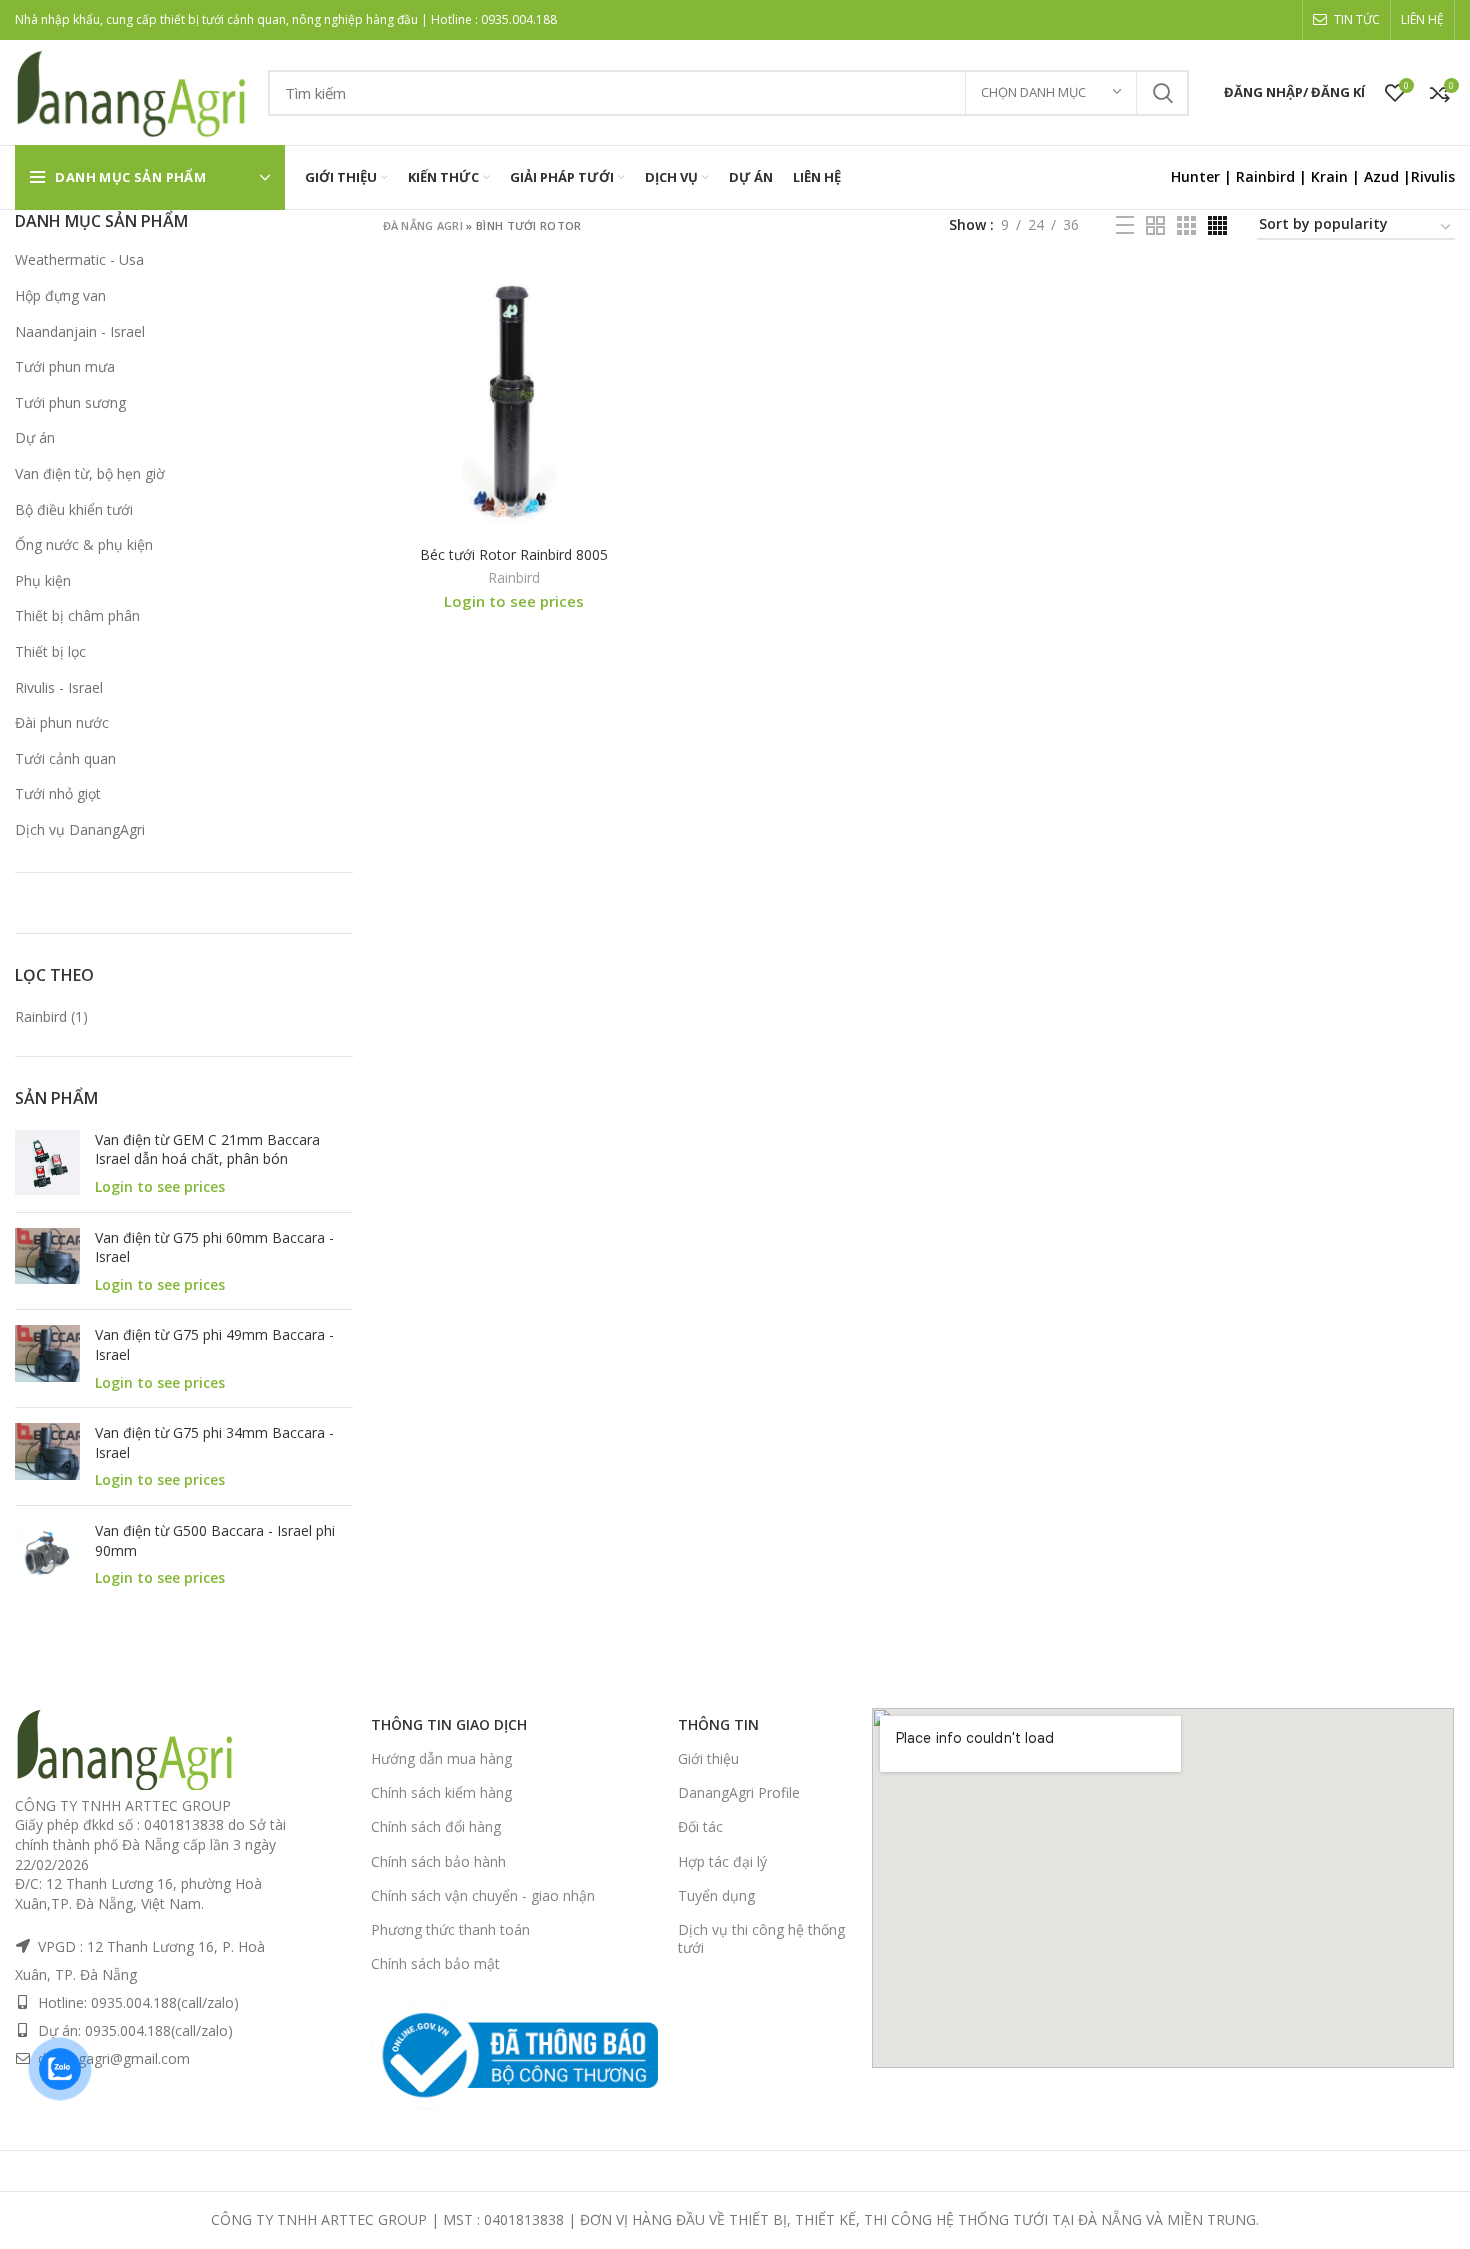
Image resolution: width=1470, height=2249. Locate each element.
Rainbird (1265, 176)
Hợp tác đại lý (722, 1861)
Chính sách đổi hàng (436, 1826)
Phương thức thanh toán (450, 1929)
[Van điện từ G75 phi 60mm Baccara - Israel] (47, 1261)
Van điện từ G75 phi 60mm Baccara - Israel (214, 1247)
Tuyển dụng (716, 1895)
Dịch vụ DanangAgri (80, 829)
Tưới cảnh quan (65, 758)
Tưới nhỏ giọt (58, 793)
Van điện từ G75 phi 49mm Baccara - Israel (214, 1344)
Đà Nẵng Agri (423, 225)
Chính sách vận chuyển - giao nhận (483, 1895)
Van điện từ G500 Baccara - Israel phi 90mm (215, 1540)
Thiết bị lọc (50, 651)
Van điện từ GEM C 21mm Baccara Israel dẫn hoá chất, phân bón (207, 1149)
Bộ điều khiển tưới (74, 509)
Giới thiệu (708, 1758)
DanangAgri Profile (739, 1792)
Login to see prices (160, 1186)
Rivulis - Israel (59, 687)
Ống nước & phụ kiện (84, 544)
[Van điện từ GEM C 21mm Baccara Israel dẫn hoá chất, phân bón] (47, 1163)
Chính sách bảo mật (435, 1963)
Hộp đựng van (60, 295)
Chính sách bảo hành (438, 1861)
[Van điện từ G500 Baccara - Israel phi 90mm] (47, 1554)
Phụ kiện (43, 580)
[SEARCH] (1162, 93)
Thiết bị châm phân (77, 615)
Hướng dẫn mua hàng (441, 1758)
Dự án (35, 437)
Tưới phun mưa (65, 366)
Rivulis (1433, 176)
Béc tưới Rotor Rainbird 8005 (514, 554)
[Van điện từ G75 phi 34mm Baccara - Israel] (47, 1456)
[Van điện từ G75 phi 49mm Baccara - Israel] (47, 1358)
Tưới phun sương (70, 402)
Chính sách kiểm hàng (441, 1792)
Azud (1381, 176)
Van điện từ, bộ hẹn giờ (90, 473)
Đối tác (700, 1826)
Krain (1329, 176)
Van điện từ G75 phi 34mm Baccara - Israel (214, 1442)
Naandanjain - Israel (80, 331)
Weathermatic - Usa (79, 259)
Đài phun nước (62, 722)
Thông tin (718, 1724)
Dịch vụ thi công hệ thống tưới (761, 1938)
